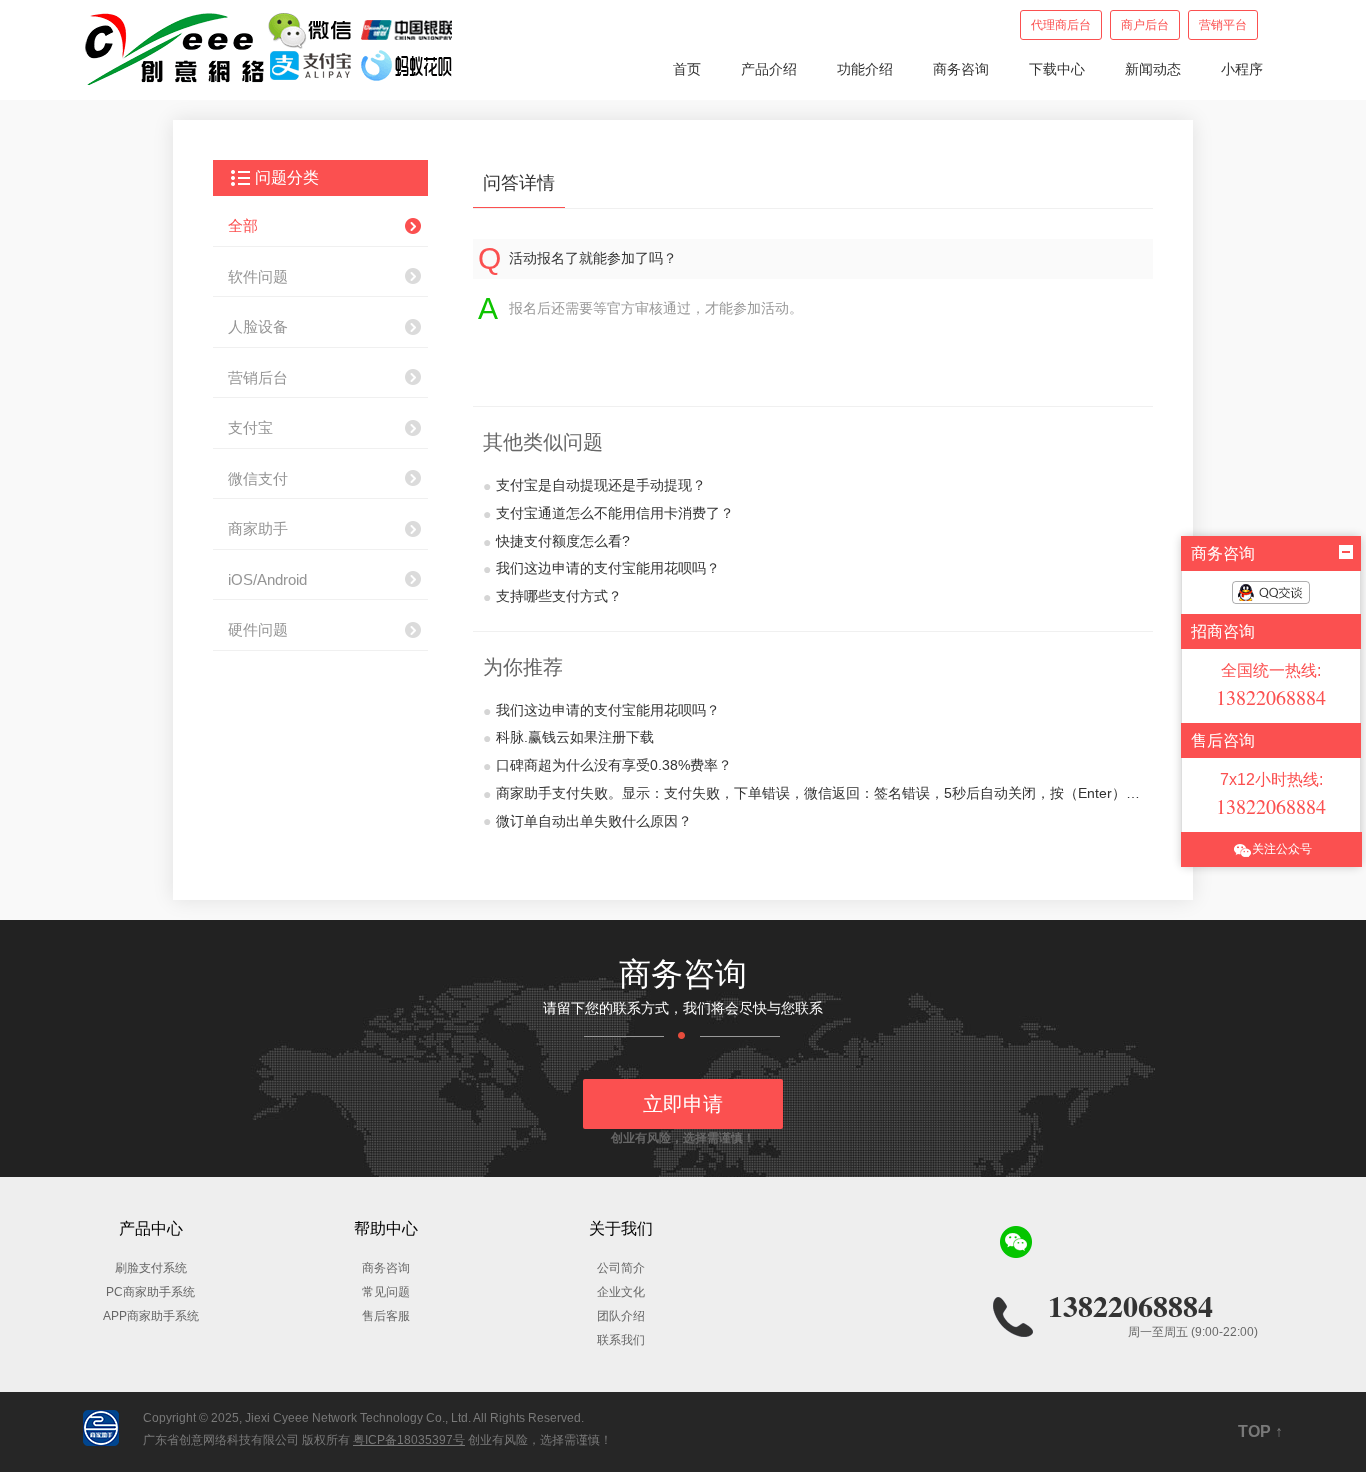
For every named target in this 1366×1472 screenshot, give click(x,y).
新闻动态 (1153, 69)
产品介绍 (769, 69)
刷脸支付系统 (151, 1268)
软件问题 (258, 276)
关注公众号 (1282, 849)
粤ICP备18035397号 (409, 1440)
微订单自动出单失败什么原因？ (587, 821)
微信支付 (258, 478)
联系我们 (621, 1340)
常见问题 (386, 1292)
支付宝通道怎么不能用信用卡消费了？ (608, 513)
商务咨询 (961, 69)
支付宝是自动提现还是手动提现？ (594, 485)
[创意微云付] (270, 47)
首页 (687, 69)
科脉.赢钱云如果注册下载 (568, 737)
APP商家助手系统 (151, 1316)
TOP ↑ (1260, 1431)
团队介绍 (621, 1316)
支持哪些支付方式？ (552, 596)
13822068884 (1130, 1305)
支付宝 (250, 427)
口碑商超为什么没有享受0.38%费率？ (607, 765)
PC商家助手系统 (150, 1292)
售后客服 (386, 1316)
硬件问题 (258, 629)
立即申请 (683, 1104)
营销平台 (1223, 25)
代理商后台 (1061, 25)
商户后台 (1145, 25)
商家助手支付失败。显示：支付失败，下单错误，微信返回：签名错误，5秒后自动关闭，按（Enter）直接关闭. (813, 793)
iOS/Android (267, 579)
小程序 (1242, 69)
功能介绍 (865, 69)
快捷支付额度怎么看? (556, 541)
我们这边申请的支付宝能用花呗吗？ (601, 568)
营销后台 (258, 377)
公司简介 (621, 1268)
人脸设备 (258, 326)
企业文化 (621, 1292)
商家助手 (258, 528)
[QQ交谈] (1271, 592)
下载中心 (1057, 69)
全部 (243, 225)
